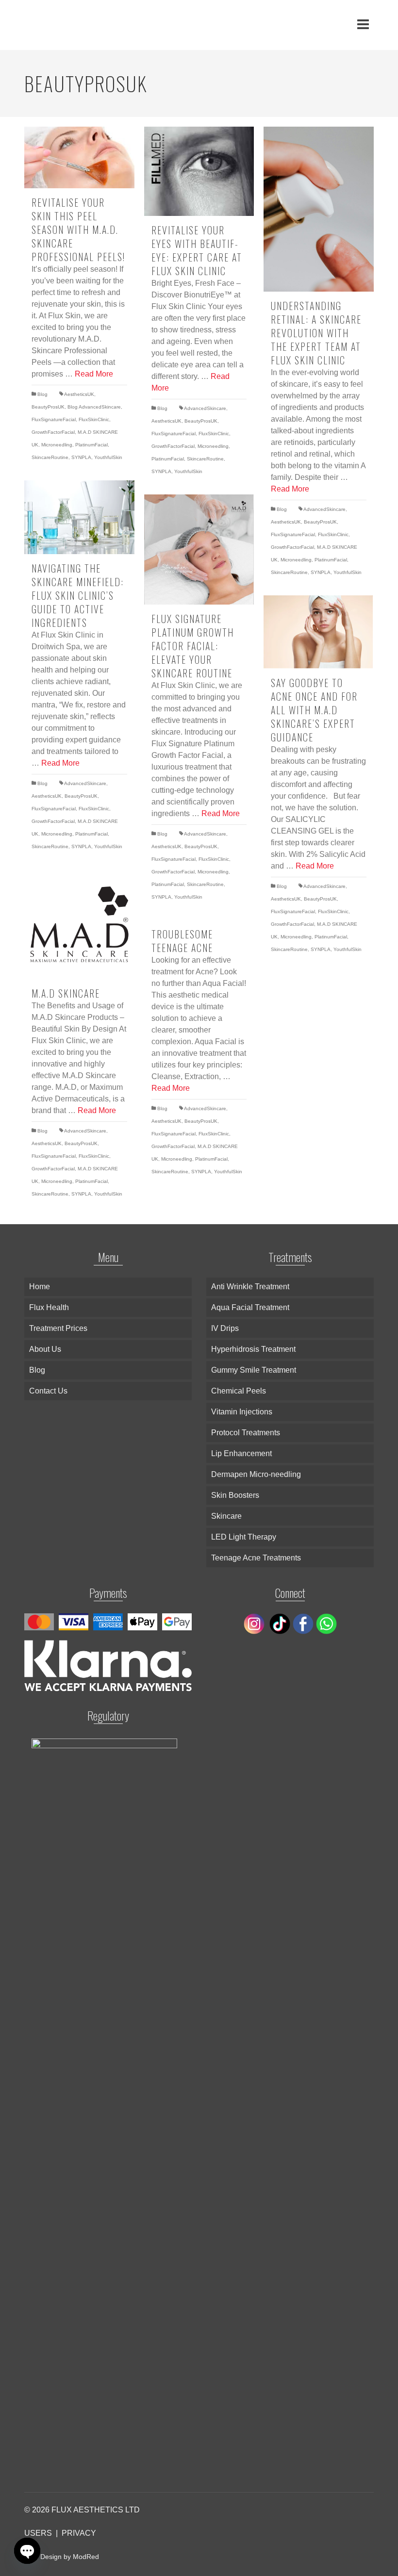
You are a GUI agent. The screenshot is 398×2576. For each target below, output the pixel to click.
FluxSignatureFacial (54, 419)
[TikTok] (279, 1623)
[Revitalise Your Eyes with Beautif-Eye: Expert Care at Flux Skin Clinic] (199, 171)
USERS (38, 2533)
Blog (42, 394)
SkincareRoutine (50, 457)
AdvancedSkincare (205, 408)
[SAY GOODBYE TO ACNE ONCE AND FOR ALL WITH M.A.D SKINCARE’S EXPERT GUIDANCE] (319, 632)
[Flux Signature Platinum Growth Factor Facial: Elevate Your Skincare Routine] (199, 550)
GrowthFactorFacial (53, 432)
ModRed (86, 2557)
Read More (94, 374)
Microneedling (57, 445)
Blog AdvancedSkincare (94, 407)
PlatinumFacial (91, 445)
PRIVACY (79, 2533)
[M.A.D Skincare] (79, 925)
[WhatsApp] (325, 1623)
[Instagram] (255, 1623)
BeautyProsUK (48, 407)
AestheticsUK (79, 394)
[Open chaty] (27, 2551)
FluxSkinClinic (94, 419)
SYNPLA (81, 457)
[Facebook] (302, 1623)
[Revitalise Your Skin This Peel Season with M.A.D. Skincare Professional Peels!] (79, 157)
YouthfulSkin (108, 457)
